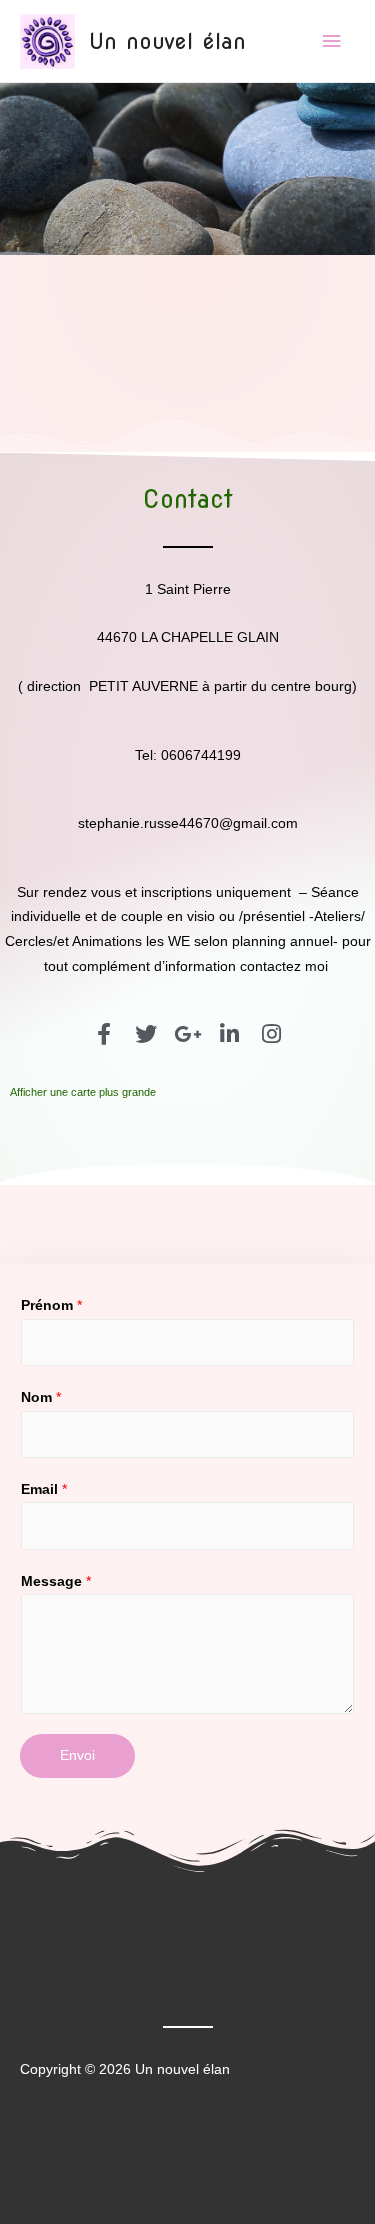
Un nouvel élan (167, 41)
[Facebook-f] (104, 1034)
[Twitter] (146, 1034)
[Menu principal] (332, 41)
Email (44, 1489)
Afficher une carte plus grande (83, 1092)
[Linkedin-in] (230, 1034)
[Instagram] (272, 1034)
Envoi (77, 1755)
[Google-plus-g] (188, 1034)
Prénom (51, 1305)
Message (56, 1581)
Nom (41, 1397)
